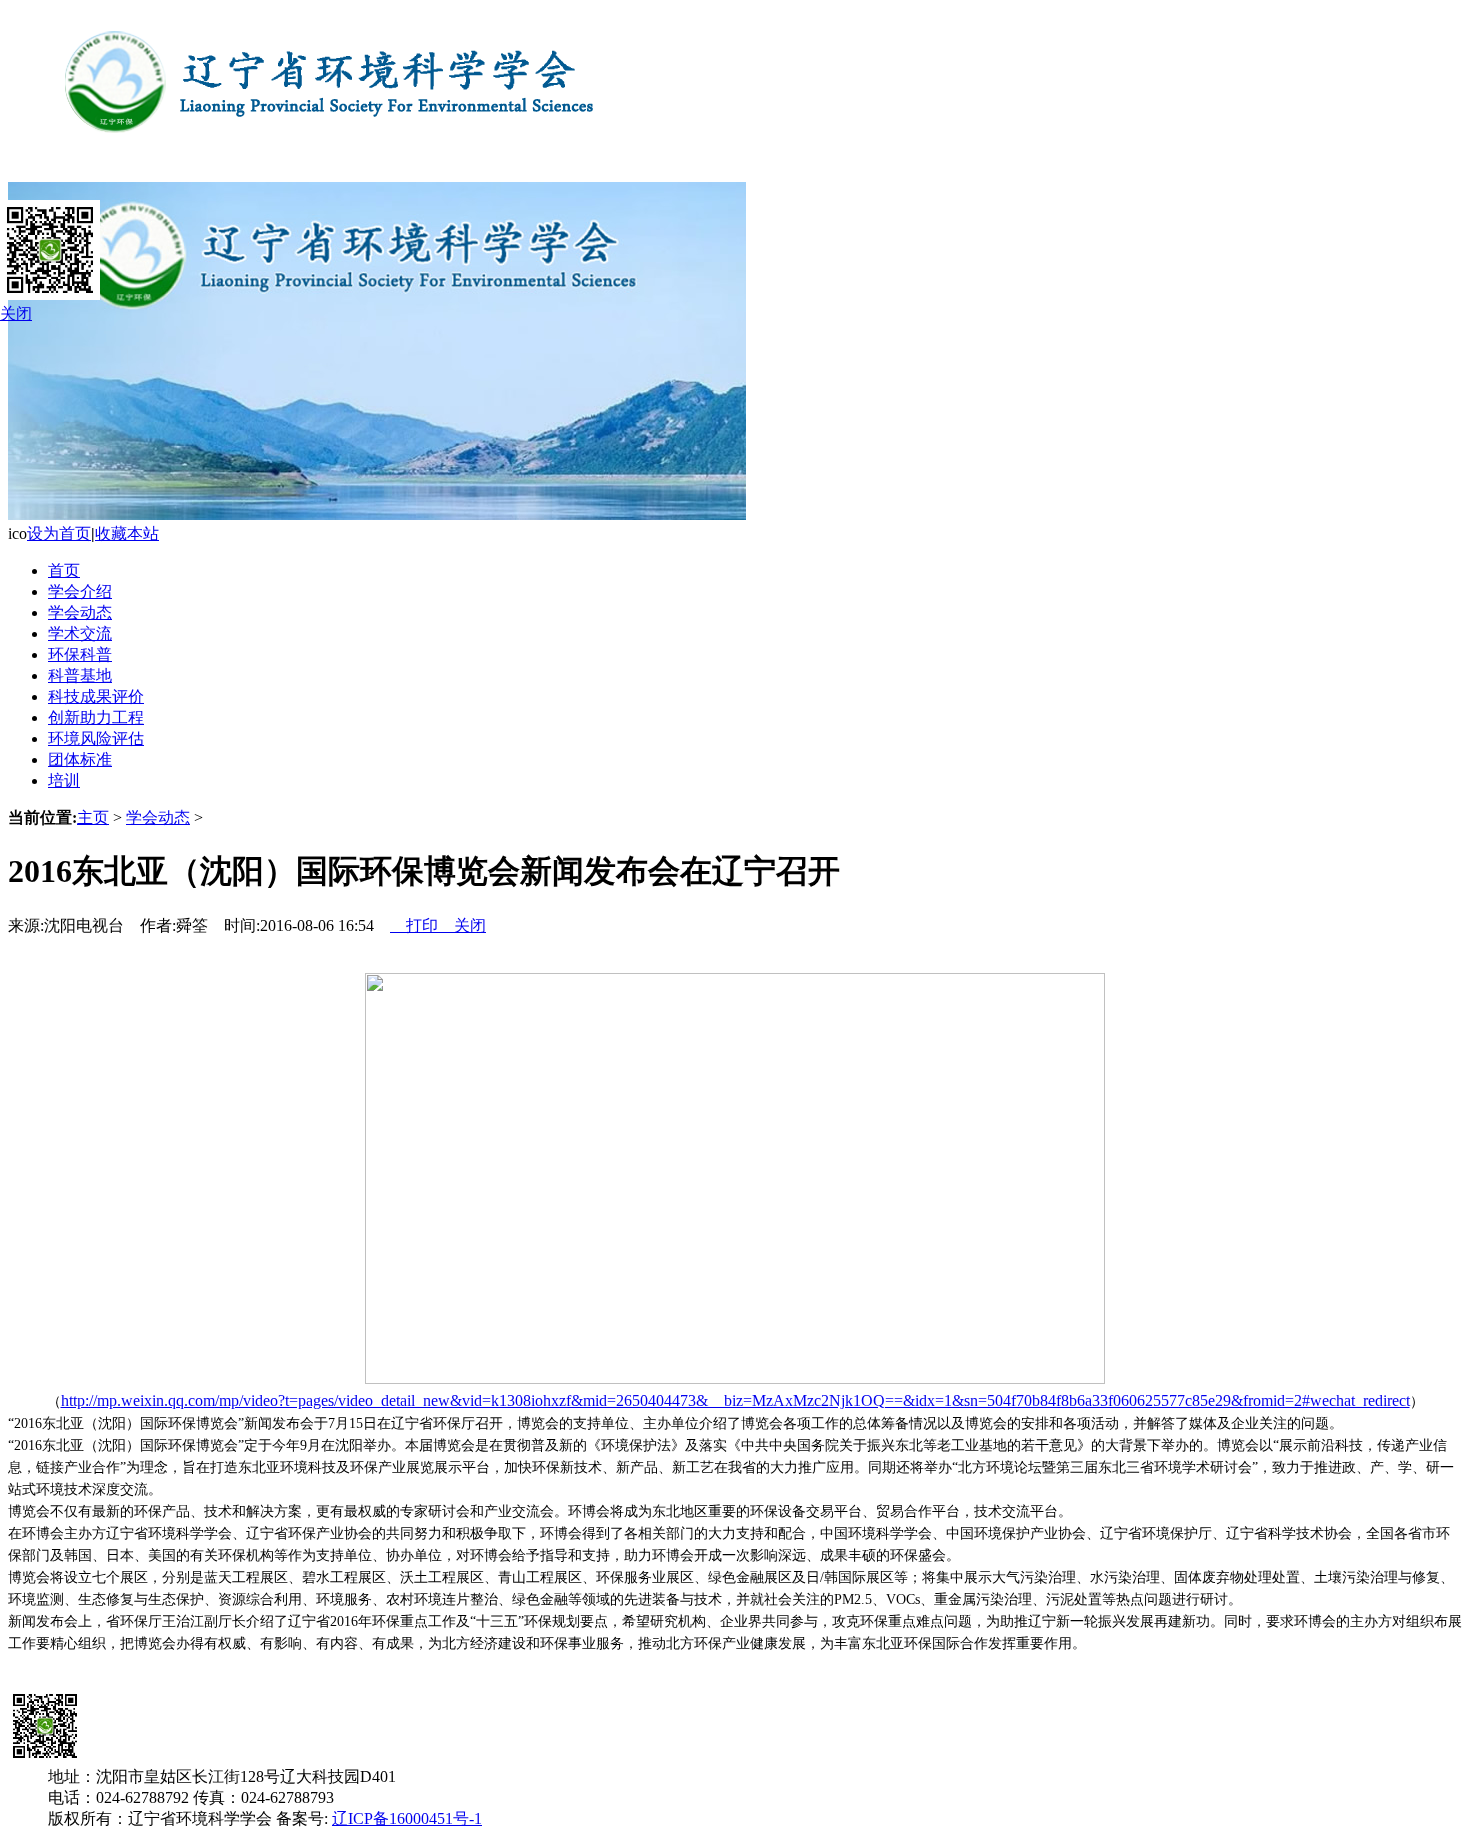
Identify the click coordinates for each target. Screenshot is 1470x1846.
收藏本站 (127, 533)
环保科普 (80, 654)
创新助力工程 (96, 717)
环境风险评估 (96, 738)
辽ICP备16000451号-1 (407, 1818)
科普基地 (80, 675)
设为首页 (59, 533)
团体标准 (80, 759)
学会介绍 (80, 591)
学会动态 (80, 612)
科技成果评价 (96, 696)
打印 (414, 925)
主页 (93, 817)
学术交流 (80, 633)
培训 (64, 780)
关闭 (462, 925)
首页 (64, 570)
